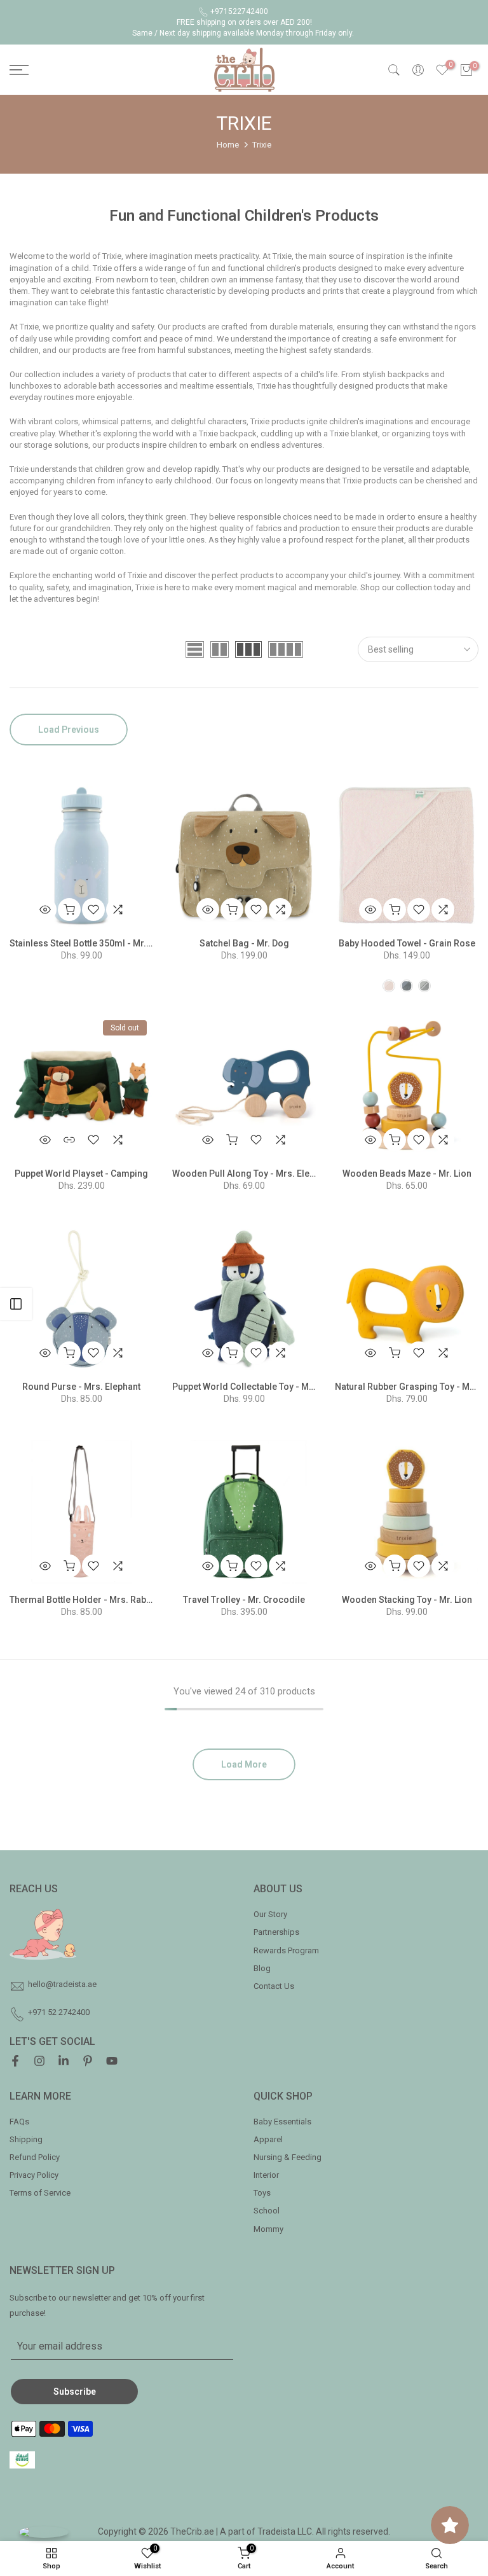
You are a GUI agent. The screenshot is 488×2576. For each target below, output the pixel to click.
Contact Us (274, 1986)
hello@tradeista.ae (62, 1984)
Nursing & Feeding (288, 2157)
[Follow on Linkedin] (64, 2063)
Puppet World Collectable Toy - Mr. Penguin (261, 1387)
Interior (266, 2175)
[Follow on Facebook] (15, 2063)
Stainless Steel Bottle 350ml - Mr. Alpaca (93, 943)
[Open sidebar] (16, 1304)
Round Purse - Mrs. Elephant (81, 1387)
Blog (262, 1968)
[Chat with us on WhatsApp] (44, 2532)
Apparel (268, 2139)
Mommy (268, 2229)
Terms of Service (40, 2193)
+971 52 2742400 (59, 2012)
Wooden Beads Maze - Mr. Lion (407, 1174)
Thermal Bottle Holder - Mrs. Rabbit (83, 1600)
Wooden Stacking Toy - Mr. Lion (407, 1600)
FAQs (19, 2122)
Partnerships (276, 1932)
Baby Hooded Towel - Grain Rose (407, 943)
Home (228, 145)
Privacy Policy (34, 2175)
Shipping (26, 2139)
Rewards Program (286, 1950)
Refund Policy (35, 2157)
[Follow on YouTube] (112, 2063)
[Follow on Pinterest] (88, 2063)
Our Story (270, 1914)
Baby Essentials (282, 2122)
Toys (262, 2193)
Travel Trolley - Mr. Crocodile (244, 1600)
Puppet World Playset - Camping (81, 1174)
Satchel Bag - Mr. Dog (244, 943)
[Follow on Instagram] (39, 2063)
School (267, 2211)
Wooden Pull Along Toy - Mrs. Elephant (252, 1174)
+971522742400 (239, 11)
